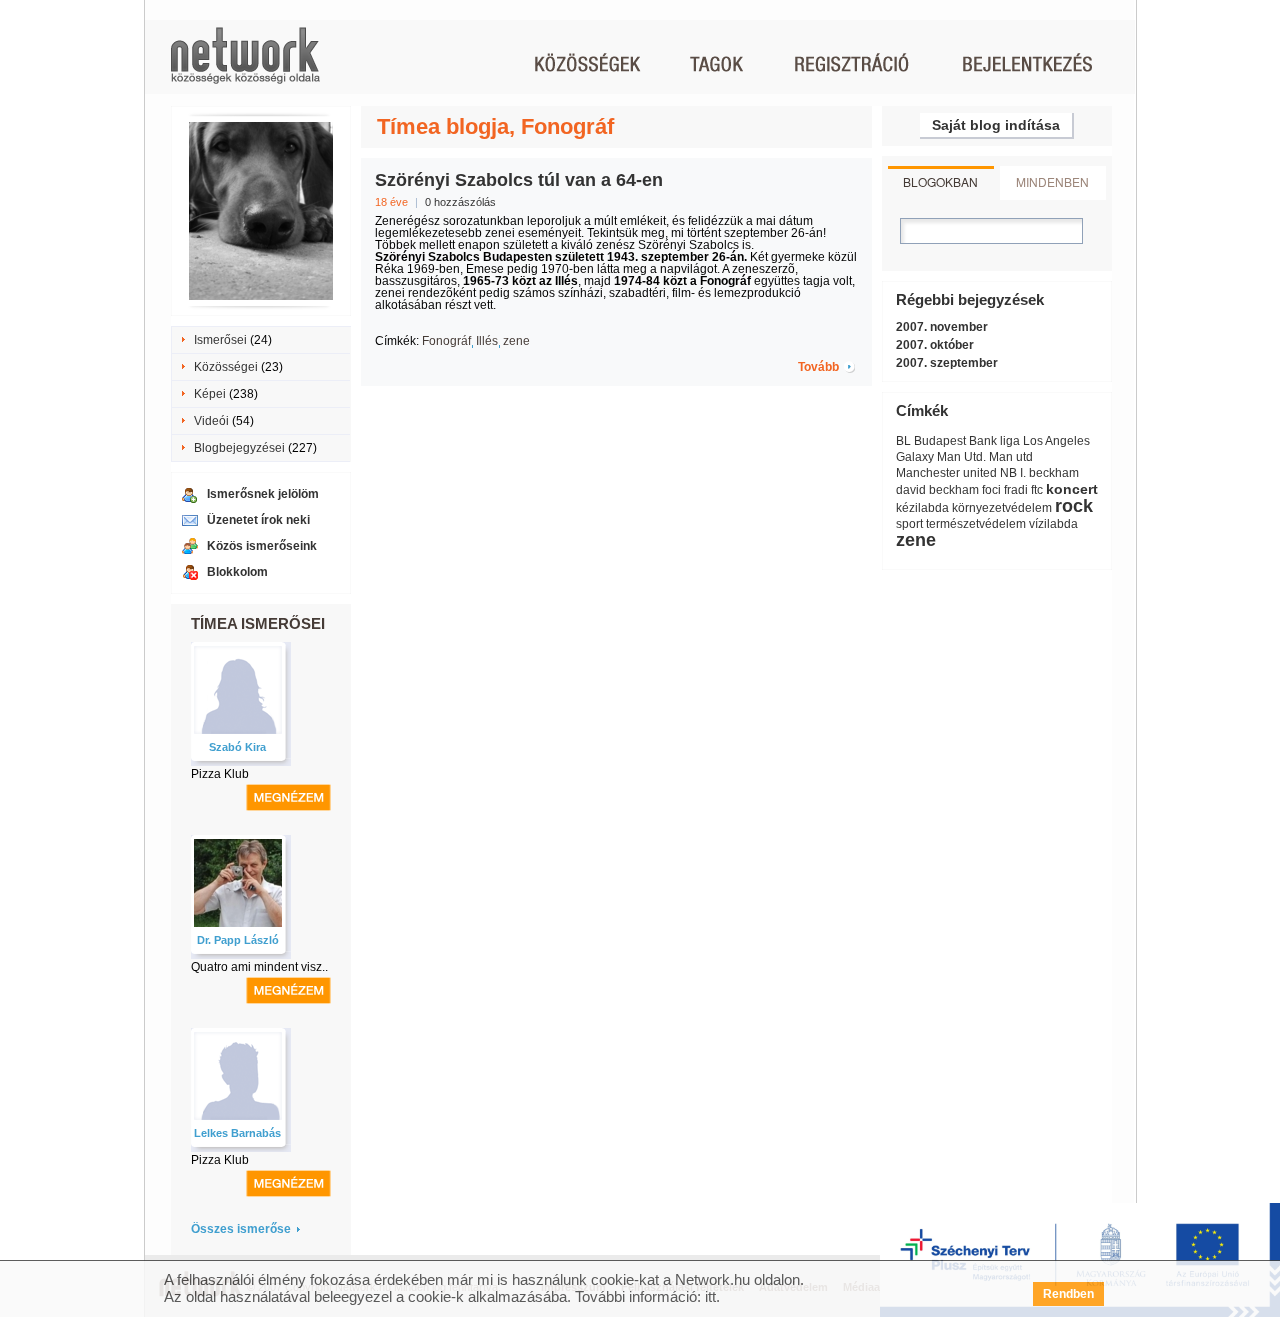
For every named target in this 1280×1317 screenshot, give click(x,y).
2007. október (935, 345)
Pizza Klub (220, 774)
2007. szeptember (947, 363)
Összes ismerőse (241, 1229)
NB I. (1013, 473)
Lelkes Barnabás (237, 1133)
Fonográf (446, 341)
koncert (1072, 489)
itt (710, 1296)
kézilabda (922, 508)
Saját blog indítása (996, 125)
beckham (1054, 473)
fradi (1016, 490)
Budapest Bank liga (967, 441)
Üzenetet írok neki (258, 520)
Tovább (818, 367)
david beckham (937, 490)
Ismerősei (220, 340)
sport (909, 524)
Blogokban (940, 181)
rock (1074, 506)
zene (516, 341)
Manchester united (946, 473)
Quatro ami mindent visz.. (259, 967)
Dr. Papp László (238, 940)
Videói (211, 421)
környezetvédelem (1002, 508)
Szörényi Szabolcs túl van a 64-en (519, 180)
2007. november (942, 327)
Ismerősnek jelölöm (263, 494)
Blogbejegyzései (239, 448)
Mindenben (1052, 181)
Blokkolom (237, 572)
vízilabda (1053, 524)
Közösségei (226, 367)
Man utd (1011, 457)
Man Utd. (961, 457)
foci (991, 490)
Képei (210, 394)
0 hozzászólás (460, 202)
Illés (487, 341)
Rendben (1068, 1294)
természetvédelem (976, 524)
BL (903, 441)
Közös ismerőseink (262, 546)
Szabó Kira (237, 747)
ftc (1037, 490)
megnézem (288, 797)
